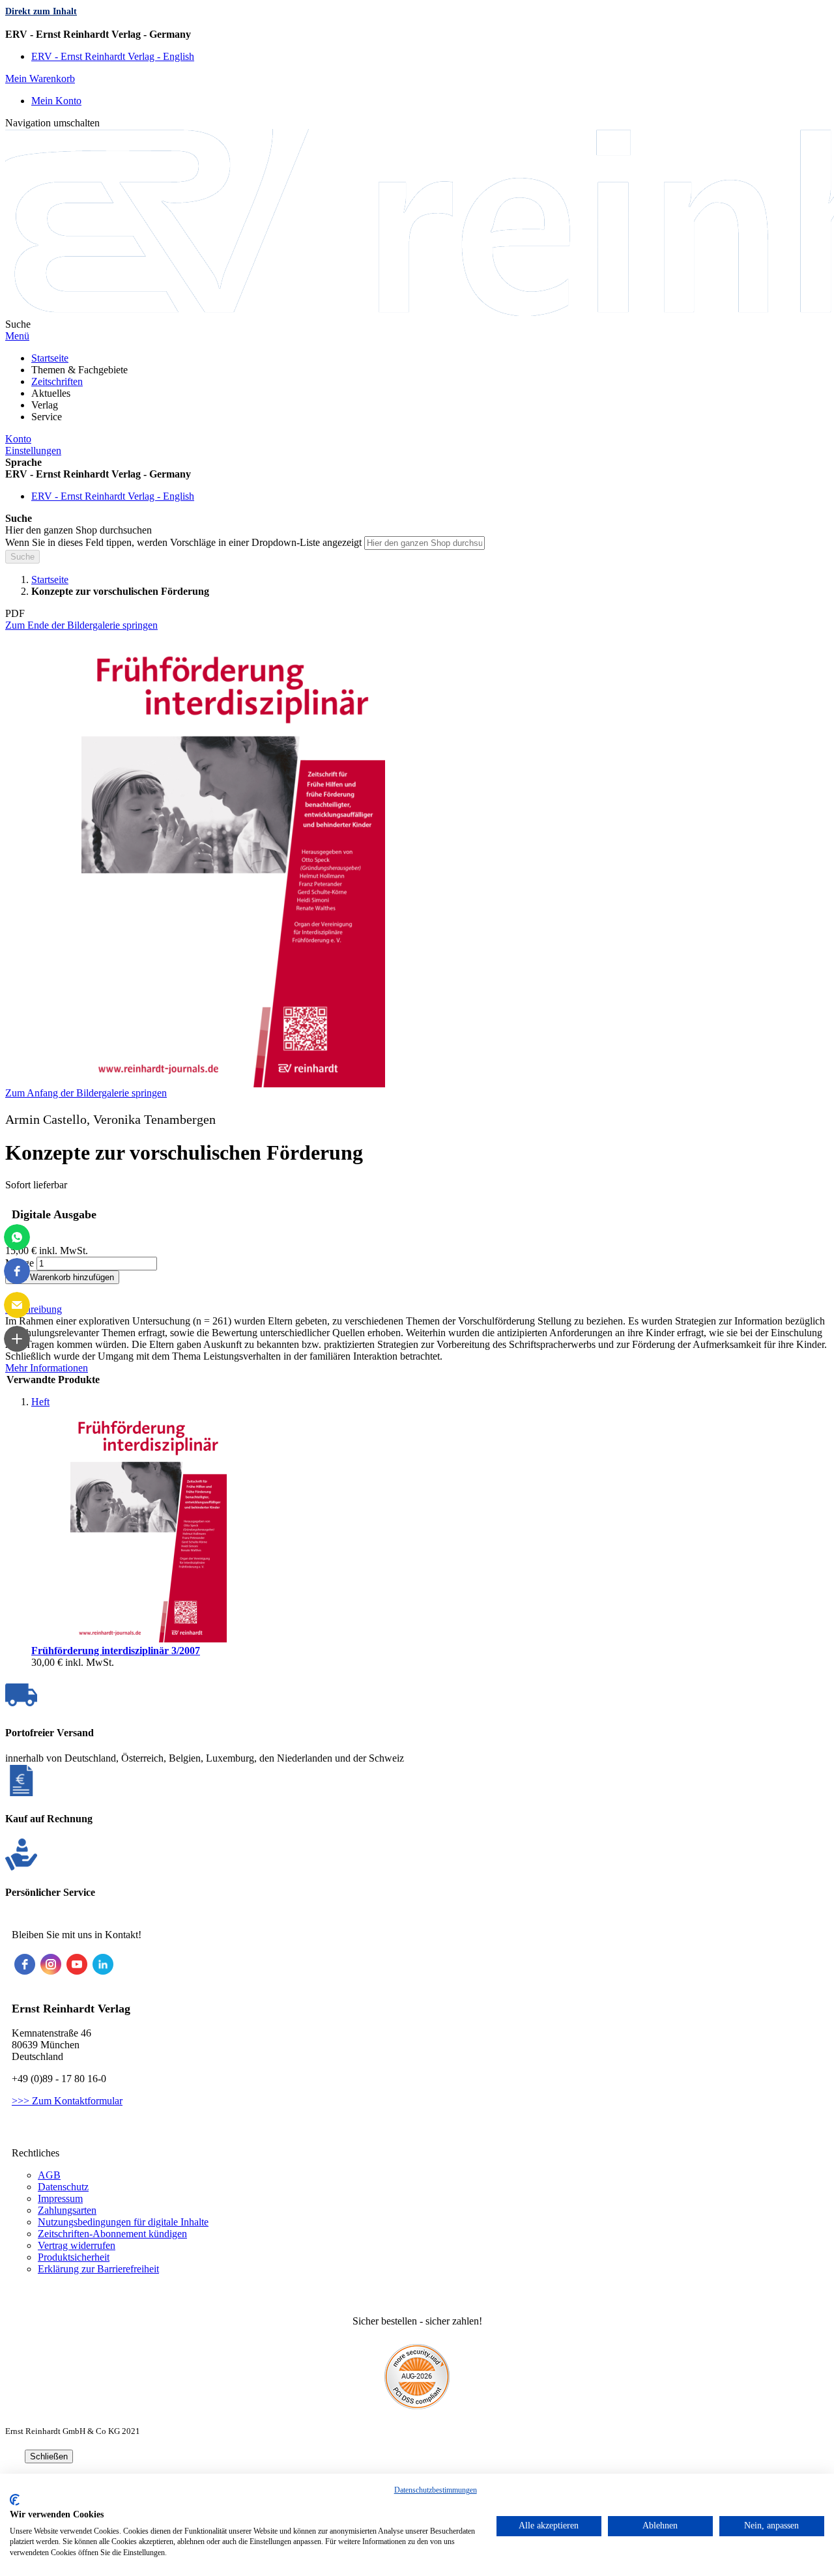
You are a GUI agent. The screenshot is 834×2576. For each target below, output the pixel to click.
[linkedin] (103, 1964)
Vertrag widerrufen (77, 2245)
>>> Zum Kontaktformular (67, 2101)
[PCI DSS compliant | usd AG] (417, 2406)
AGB (49, 2175)
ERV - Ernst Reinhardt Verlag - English (113, 56)
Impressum (60, 2198)
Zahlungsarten (67, 2210)
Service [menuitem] (47, 417)
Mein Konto (56, 101)
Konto (18, 439)
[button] (417, 35)
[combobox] (424, 543)
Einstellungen (33, 451)
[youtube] (77, 1964)
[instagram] (51, 1964)
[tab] (417, 1309)
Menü (17, 336)
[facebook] (25, 1964)
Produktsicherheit (74, 2257)
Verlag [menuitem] (45, 405)
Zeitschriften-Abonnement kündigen (112, 2234)
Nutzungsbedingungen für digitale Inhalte (123, 2222)
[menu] (417, 388)
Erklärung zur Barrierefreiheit (98, 2269)
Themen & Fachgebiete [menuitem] (79, 370)
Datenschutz (63, 2187)
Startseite (50, 580)
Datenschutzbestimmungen (436, 2490)
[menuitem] (50, 358)
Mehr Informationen (47, 1368)
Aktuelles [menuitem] (51, 393)
